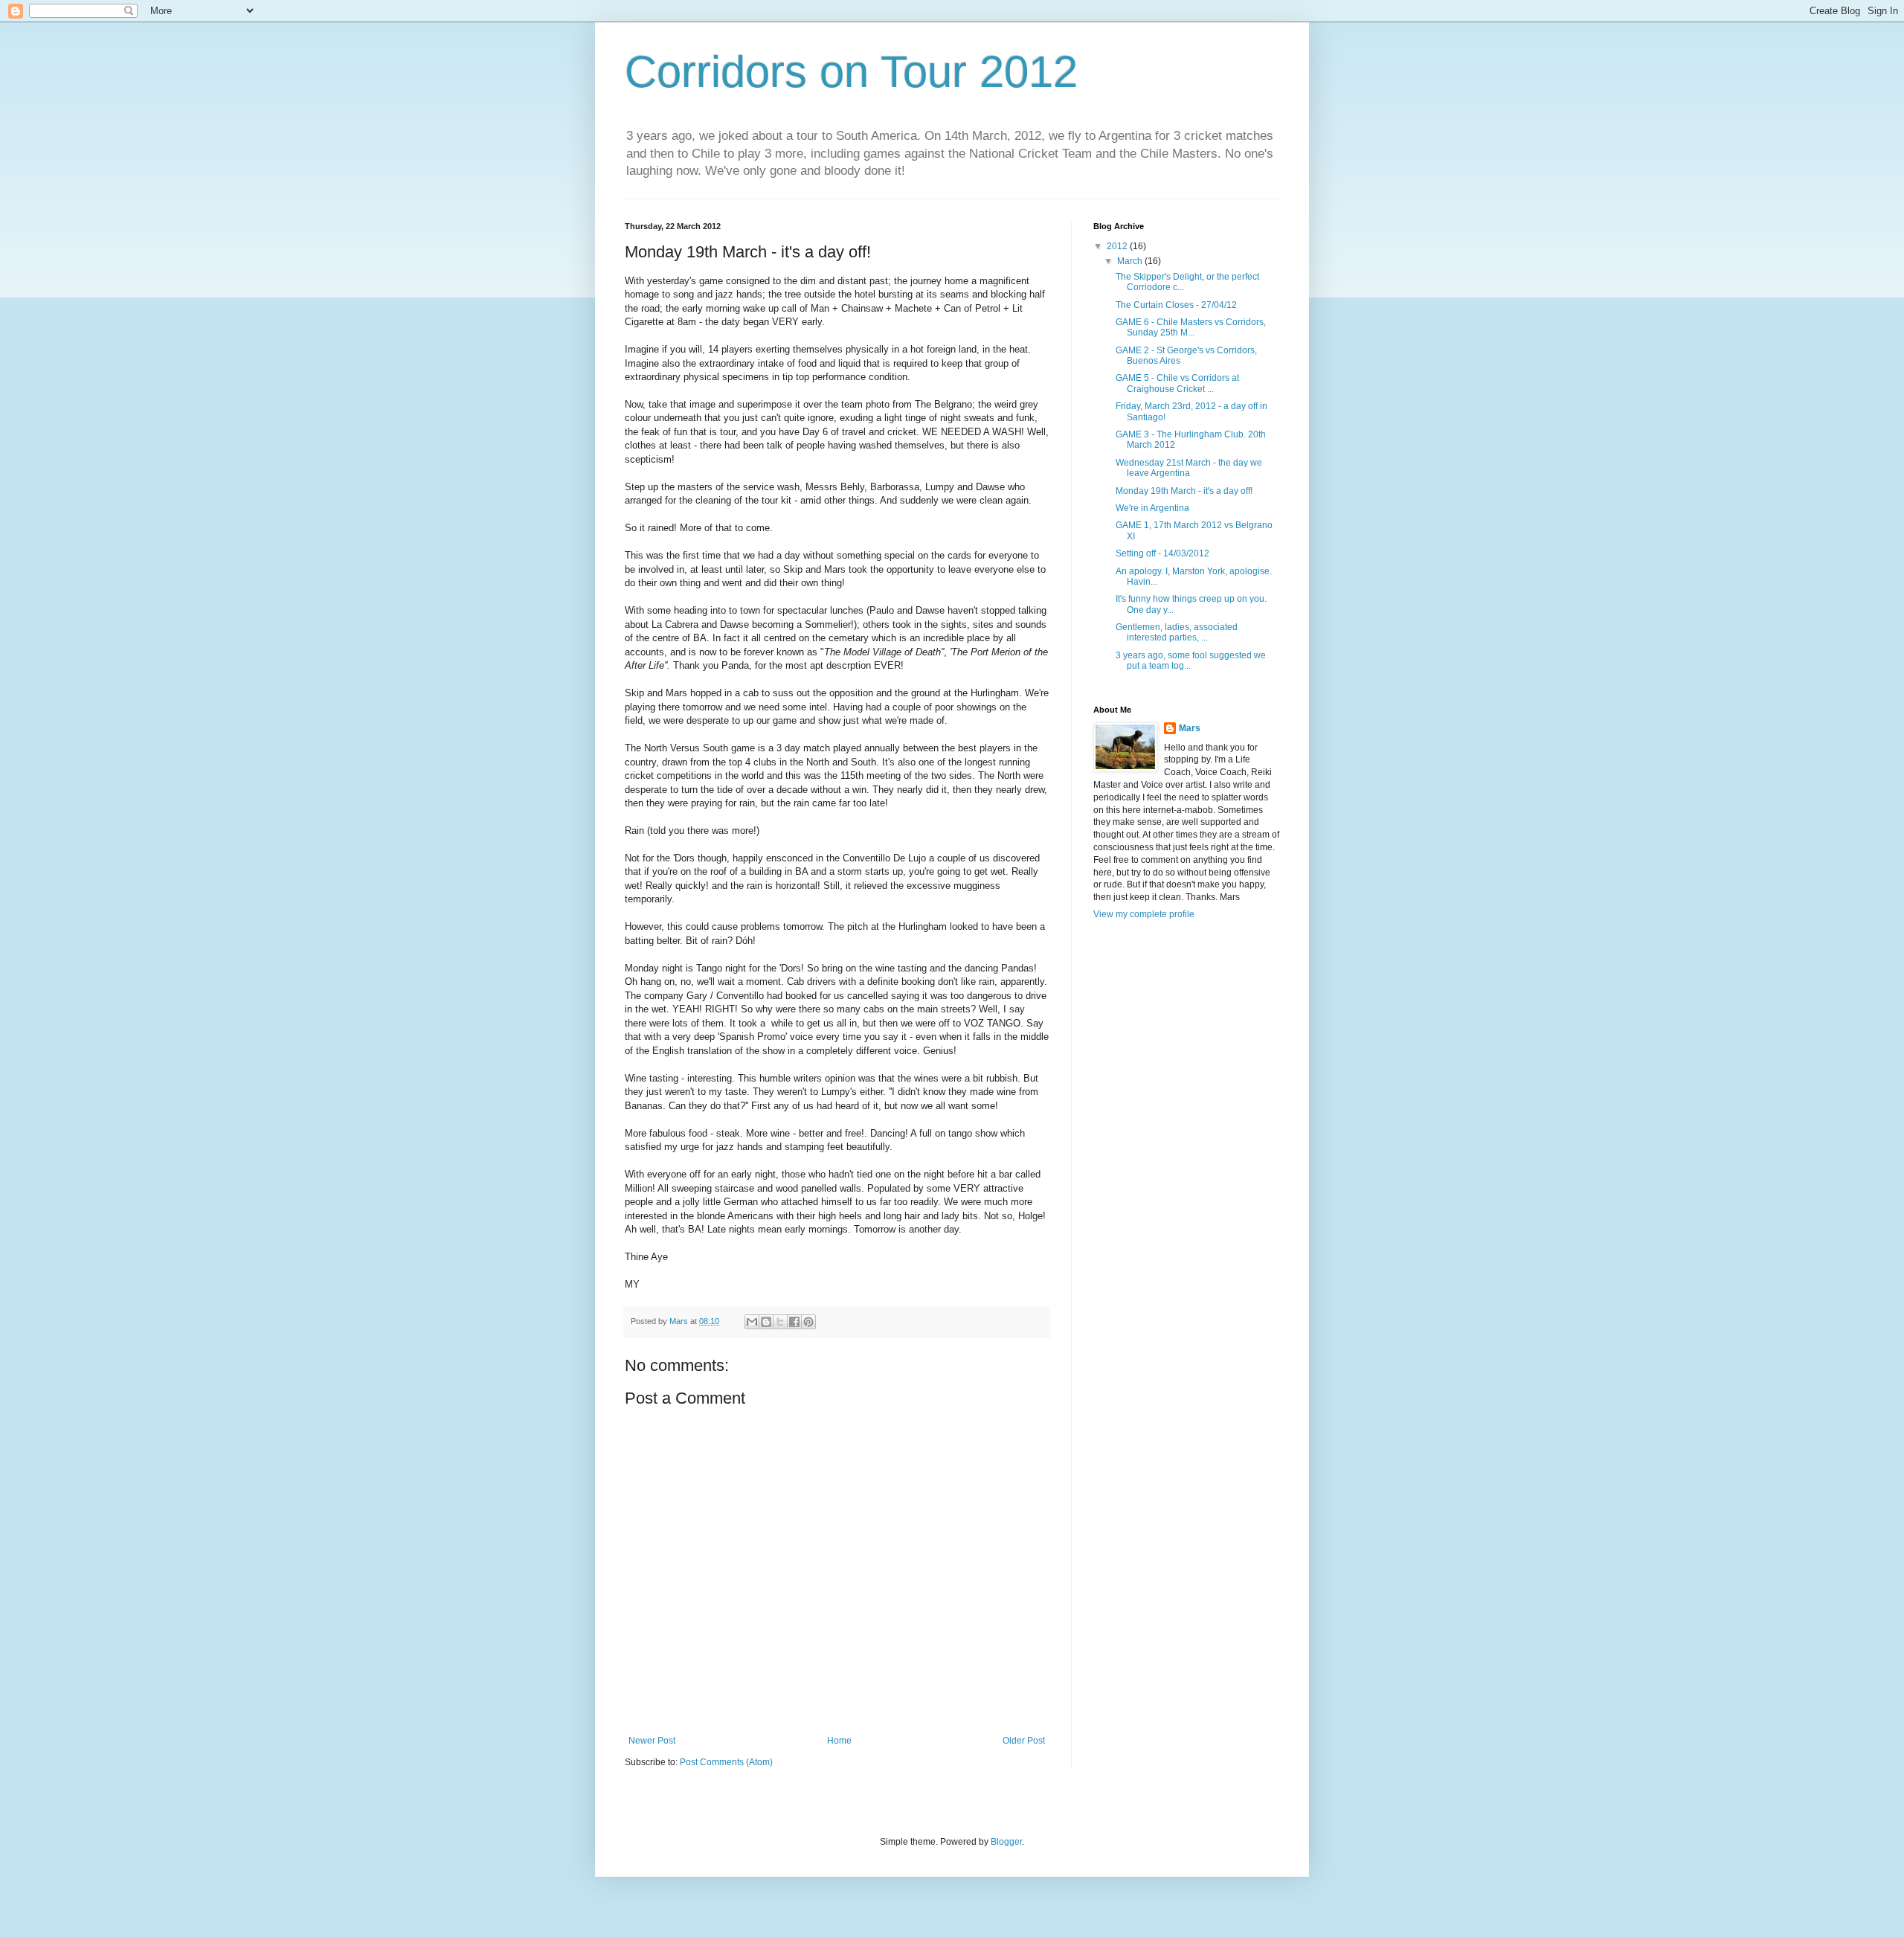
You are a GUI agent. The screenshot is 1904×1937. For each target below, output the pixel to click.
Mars (1190, 728)
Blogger (1006, 1842)
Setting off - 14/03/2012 (1162, 553)
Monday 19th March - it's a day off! (1184, 491)
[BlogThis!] (766, 1322)
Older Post (1024, 1741)
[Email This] (752, 1322)
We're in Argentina (1152, 508)
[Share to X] (780, 1322)
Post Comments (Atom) (726, 1762)
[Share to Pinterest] (808, 1322)
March (1131, 261)
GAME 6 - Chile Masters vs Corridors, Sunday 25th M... (1191, 327)
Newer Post (652, 1741)
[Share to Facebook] (794, 1322)
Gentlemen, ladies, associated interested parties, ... (1177, 632)
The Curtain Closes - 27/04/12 (1176, 305)
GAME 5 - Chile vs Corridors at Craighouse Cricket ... (1177, 383)
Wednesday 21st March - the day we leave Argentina (1189, 468)
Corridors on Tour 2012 (851, 72)
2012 (1118, 246)
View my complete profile (1144, 914)
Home (839, 1741)
